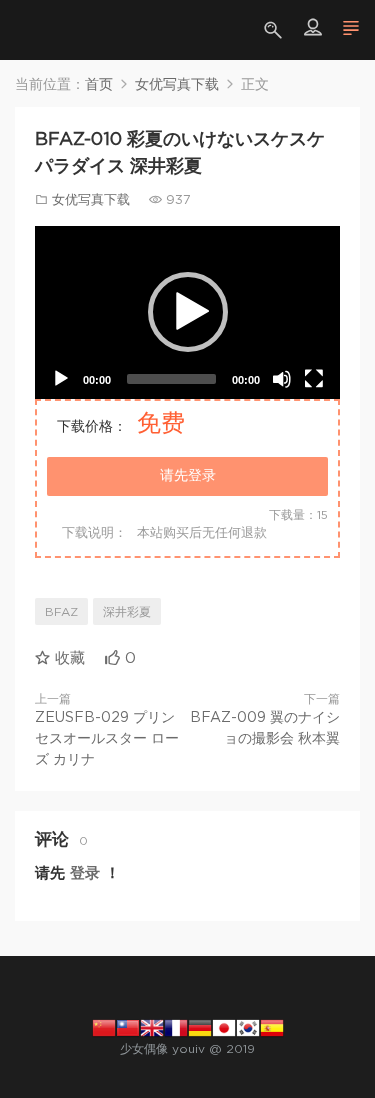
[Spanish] (272, 1027)
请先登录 (188, 476)
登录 (85, 873)
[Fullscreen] (314, 379)
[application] (187, 312)
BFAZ (61, 612)
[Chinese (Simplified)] (104, 1027)
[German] (200, 1027)
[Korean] (248, 1027)
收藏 (67, 658)
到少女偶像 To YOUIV (45, 30)
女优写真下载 (91, 200)
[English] (152, 1027)
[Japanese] (224, 1027)
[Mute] (282, 379)
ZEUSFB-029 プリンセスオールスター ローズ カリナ (107, 739)
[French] (176, 1027)
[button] (188, 312)
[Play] (61, 379)
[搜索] (275, 30)
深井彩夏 (127, 612)
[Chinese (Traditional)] (128, 1027)
